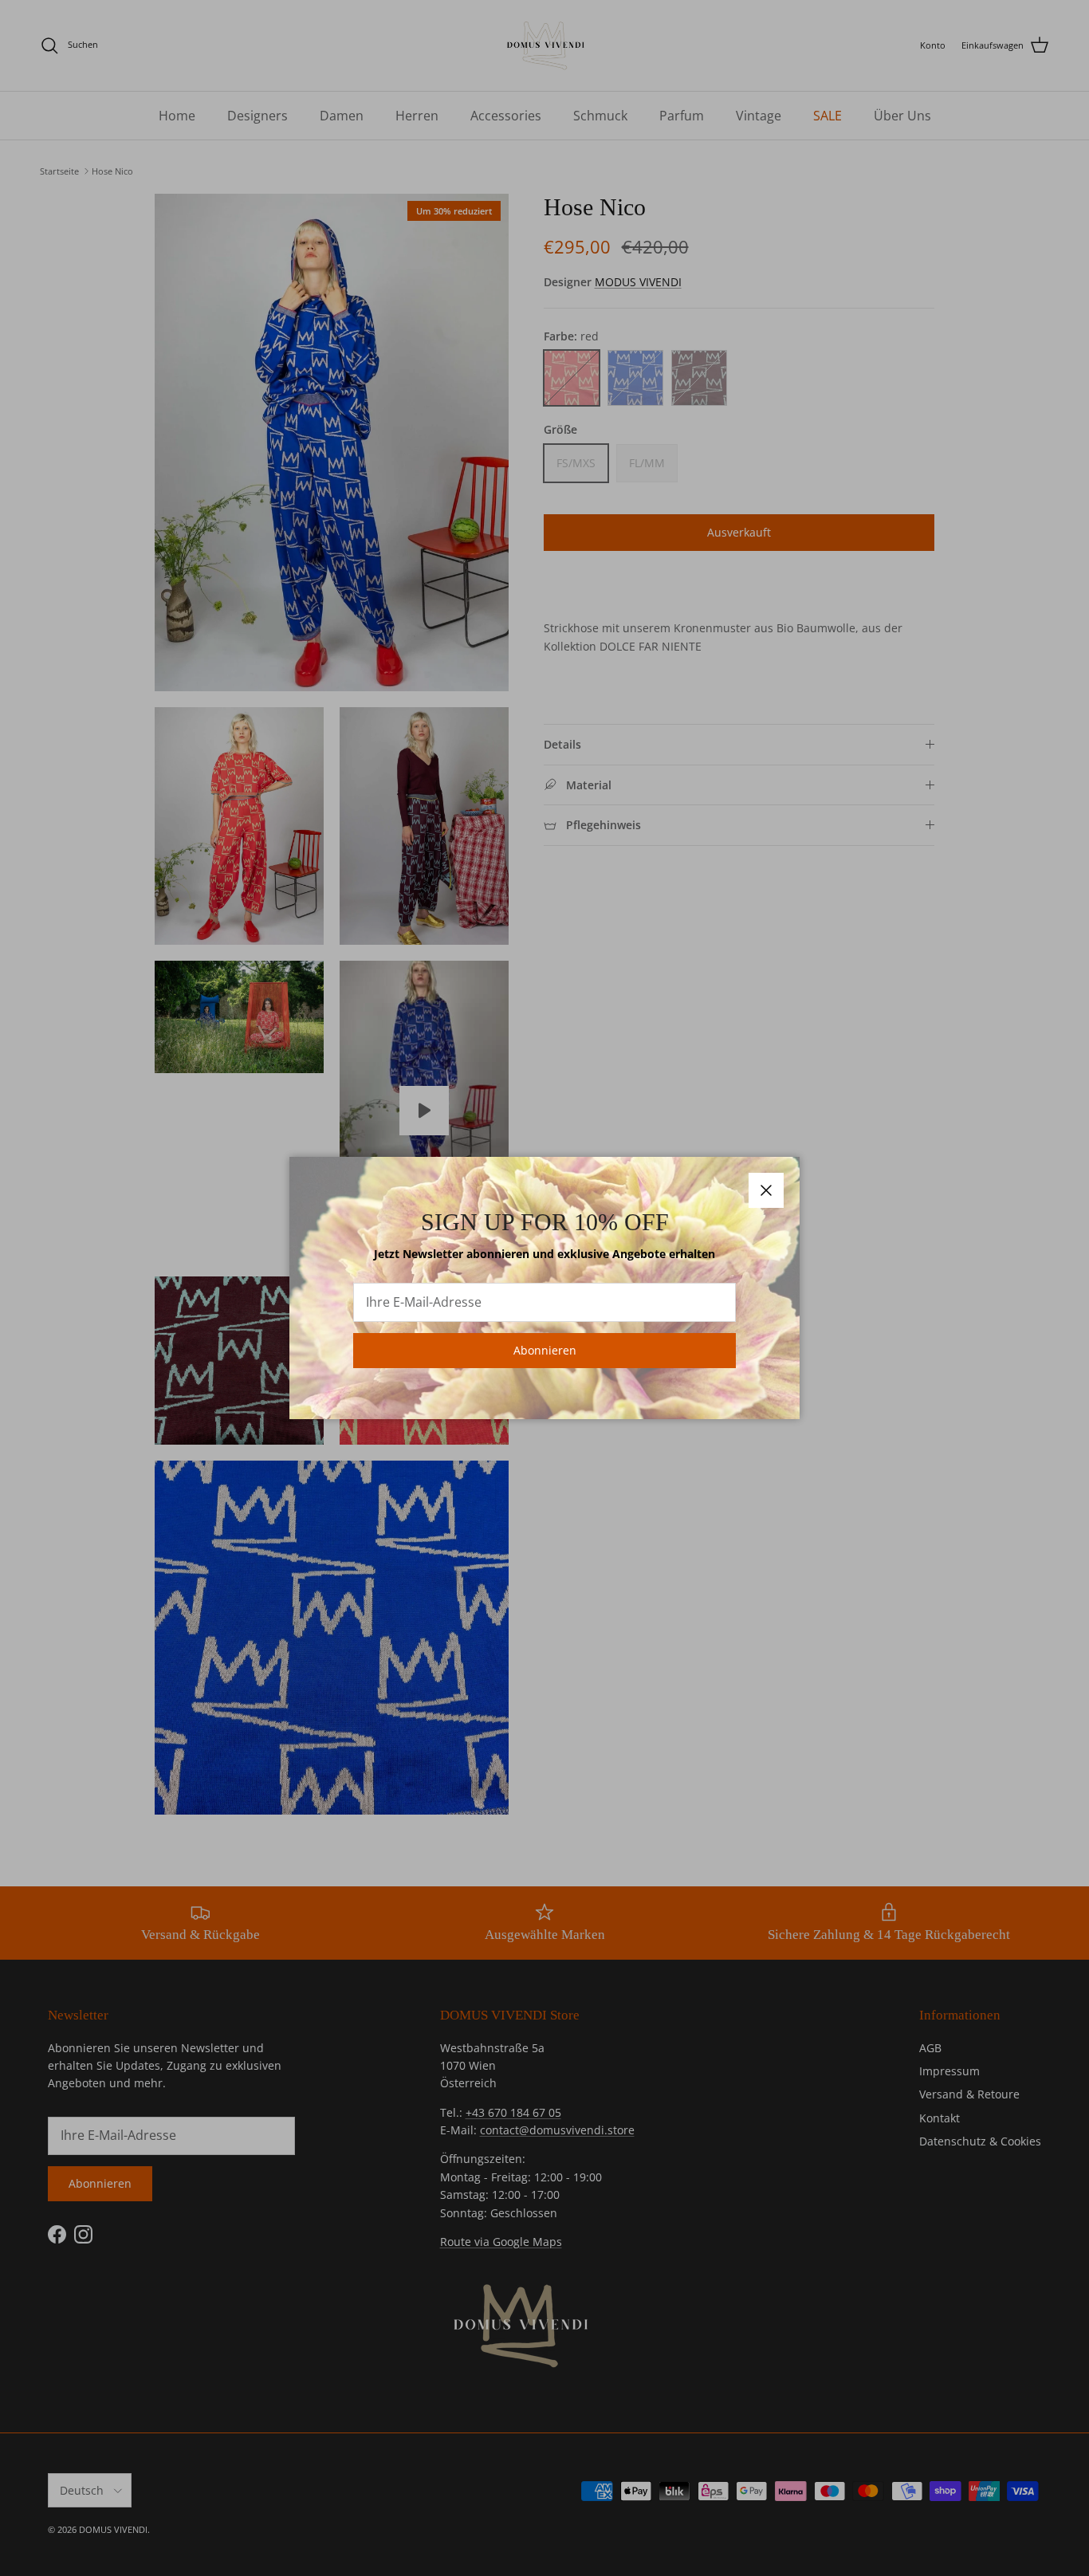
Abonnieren (545, 1350)
